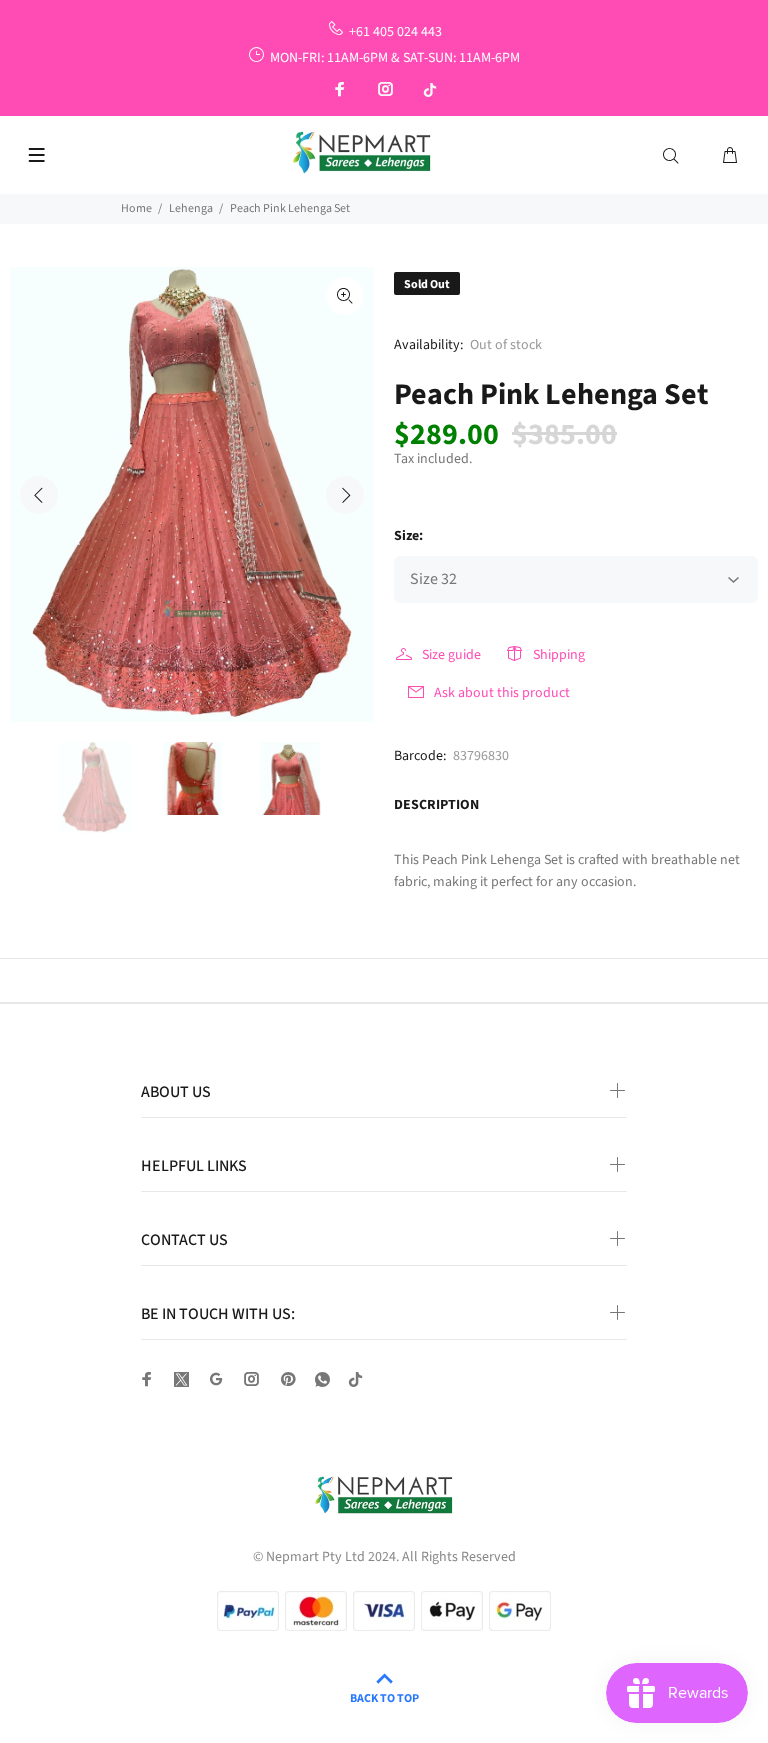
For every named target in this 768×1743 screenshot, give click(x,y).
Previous (39, 495)
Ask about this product (502, 693)
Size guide (451, 655)
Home (136, 208)
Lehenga (191, 208)
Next (345, 495)
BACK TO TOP (384, 1698)
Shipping (559, 655)
